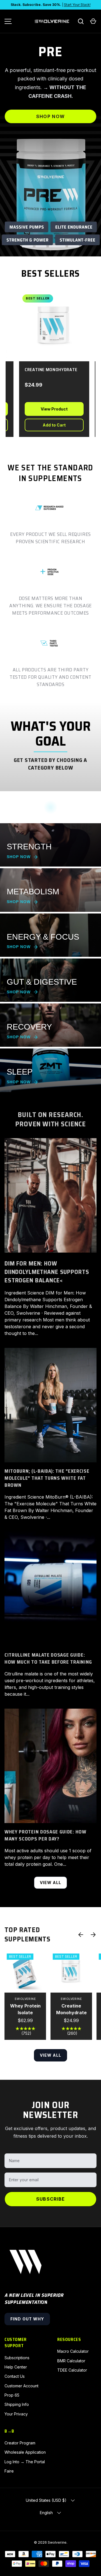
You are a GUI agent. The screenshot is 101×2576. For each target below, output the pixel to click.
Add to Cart (44, 425)
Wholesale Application (25, 2452)
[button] (93, 21)
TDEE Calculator (72, 2370)
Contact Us (15, 2376)
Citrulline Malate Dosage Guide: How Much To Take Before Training (48, 1659)
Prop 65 (12, 2395)
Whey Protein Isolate (25, 2009)
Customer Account (21, 2386)
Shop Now (50, 116)
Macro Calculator (73, 2351)
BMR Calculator (71, 2361)
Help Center (16, 2367)
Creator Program (20, 2443)
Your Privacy (16, 2414)
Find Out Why (27, 2319)
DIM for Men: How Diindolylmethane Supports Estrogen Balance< (47, 1272)
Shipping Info (17, 2404)
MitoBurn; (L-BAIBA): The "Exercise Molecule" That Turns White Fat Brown (47, 1478)
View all (51, 1883)
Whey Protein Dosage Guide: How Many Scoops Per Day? (45, 1835)
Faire (9, 2471)
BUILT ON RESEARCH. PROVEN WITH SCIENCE (50, 1119)
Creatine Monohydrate (71, 2009)
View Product (44, 409)
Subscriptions (17, 2358)
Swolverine (57, 2542)
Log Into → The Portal (25, 2462)
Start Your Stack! (77, 5)
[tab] (27, 246)
